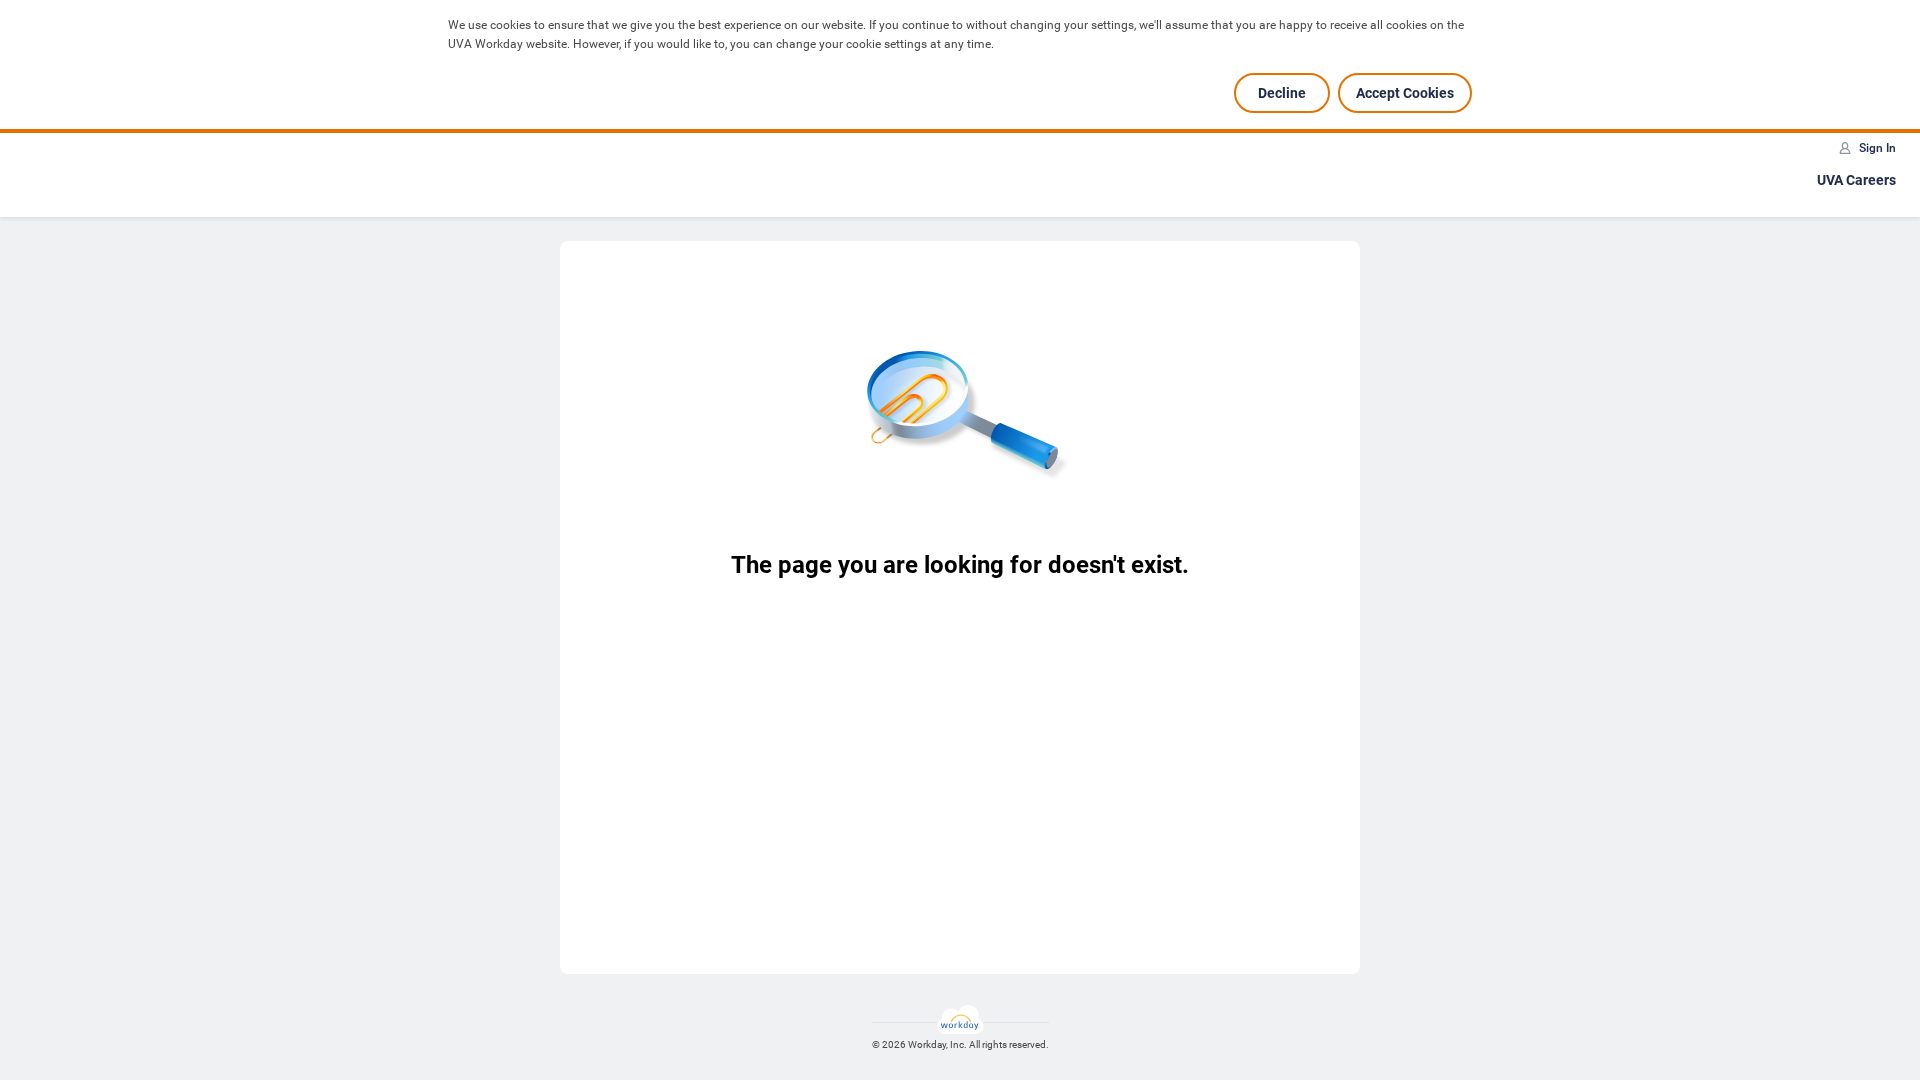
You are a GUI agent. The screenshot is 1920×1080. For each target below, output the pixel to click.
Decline (1282, 93)
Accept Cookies (1405, 93)
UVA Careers (1856, 180)
